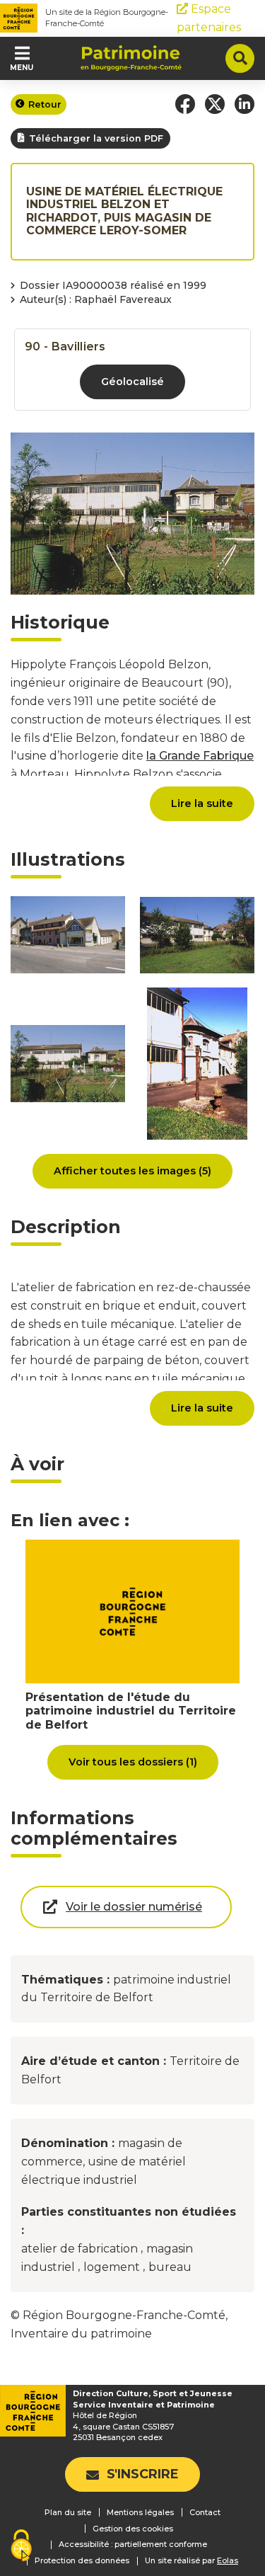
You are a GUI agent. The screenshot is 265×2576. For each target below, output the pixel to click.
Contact (205, 2512)
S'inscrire (143, 2474)
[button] (185, 104)
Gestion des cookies (133, 2529)
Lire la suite (202, 803)
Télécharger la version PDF (96, 138)
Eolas (228, 2561)
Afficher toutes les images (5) (132, 1171)
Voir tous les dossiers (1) (133, 1762)
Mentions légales (140, 2512)
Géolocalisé (132, 382)
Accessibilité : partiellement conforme (133, 2544)
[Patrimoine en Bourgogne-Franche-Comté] (131, 58)
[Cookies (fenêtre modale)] (21, 2547)
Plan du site (68, 2512)
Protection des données (82, 2560)
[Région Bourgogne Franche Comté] (19, 18)
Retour (45, 104)
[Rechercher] (240, 58)
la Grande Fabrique (200, 756)
